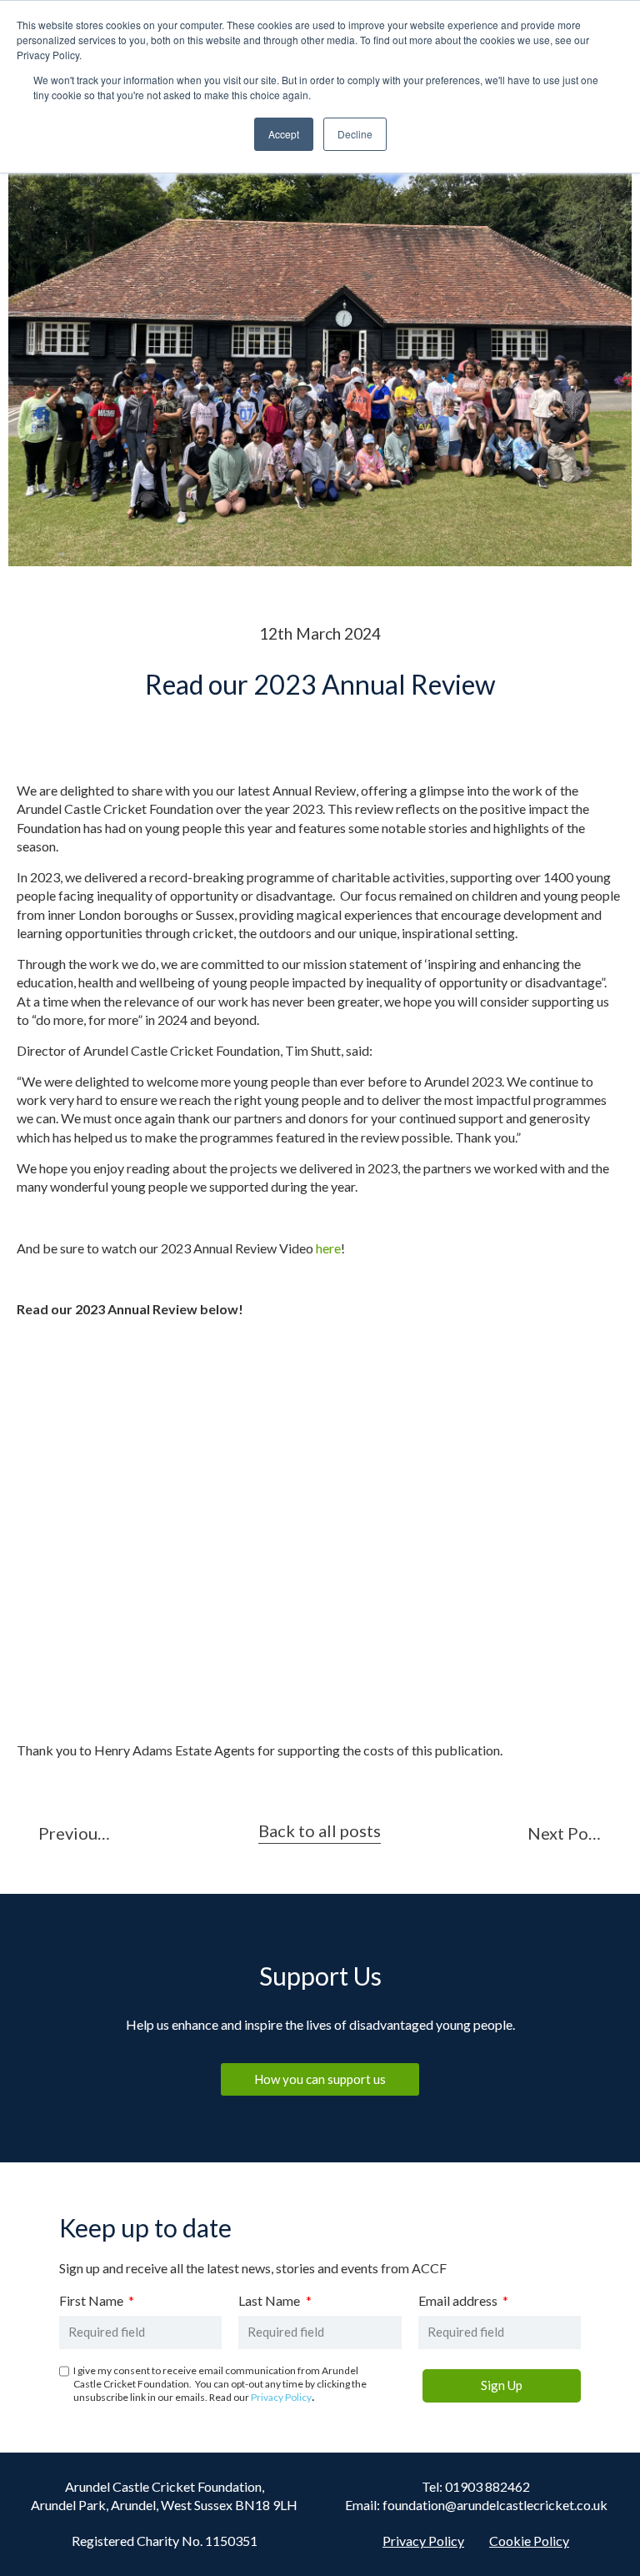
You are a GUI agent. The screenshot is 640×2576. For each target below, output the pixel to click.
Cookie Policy (529, 2541)
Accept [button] (284, 134)
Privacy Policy (281, 2397)
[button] (320, 1833)
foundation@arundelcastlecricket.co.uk (495, 2505)
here (328, 1248)
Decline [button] (355, 134)
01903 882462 (487, 2486)
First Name (92, 2301)
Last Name (270, 2301)
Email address (459, 2301)
